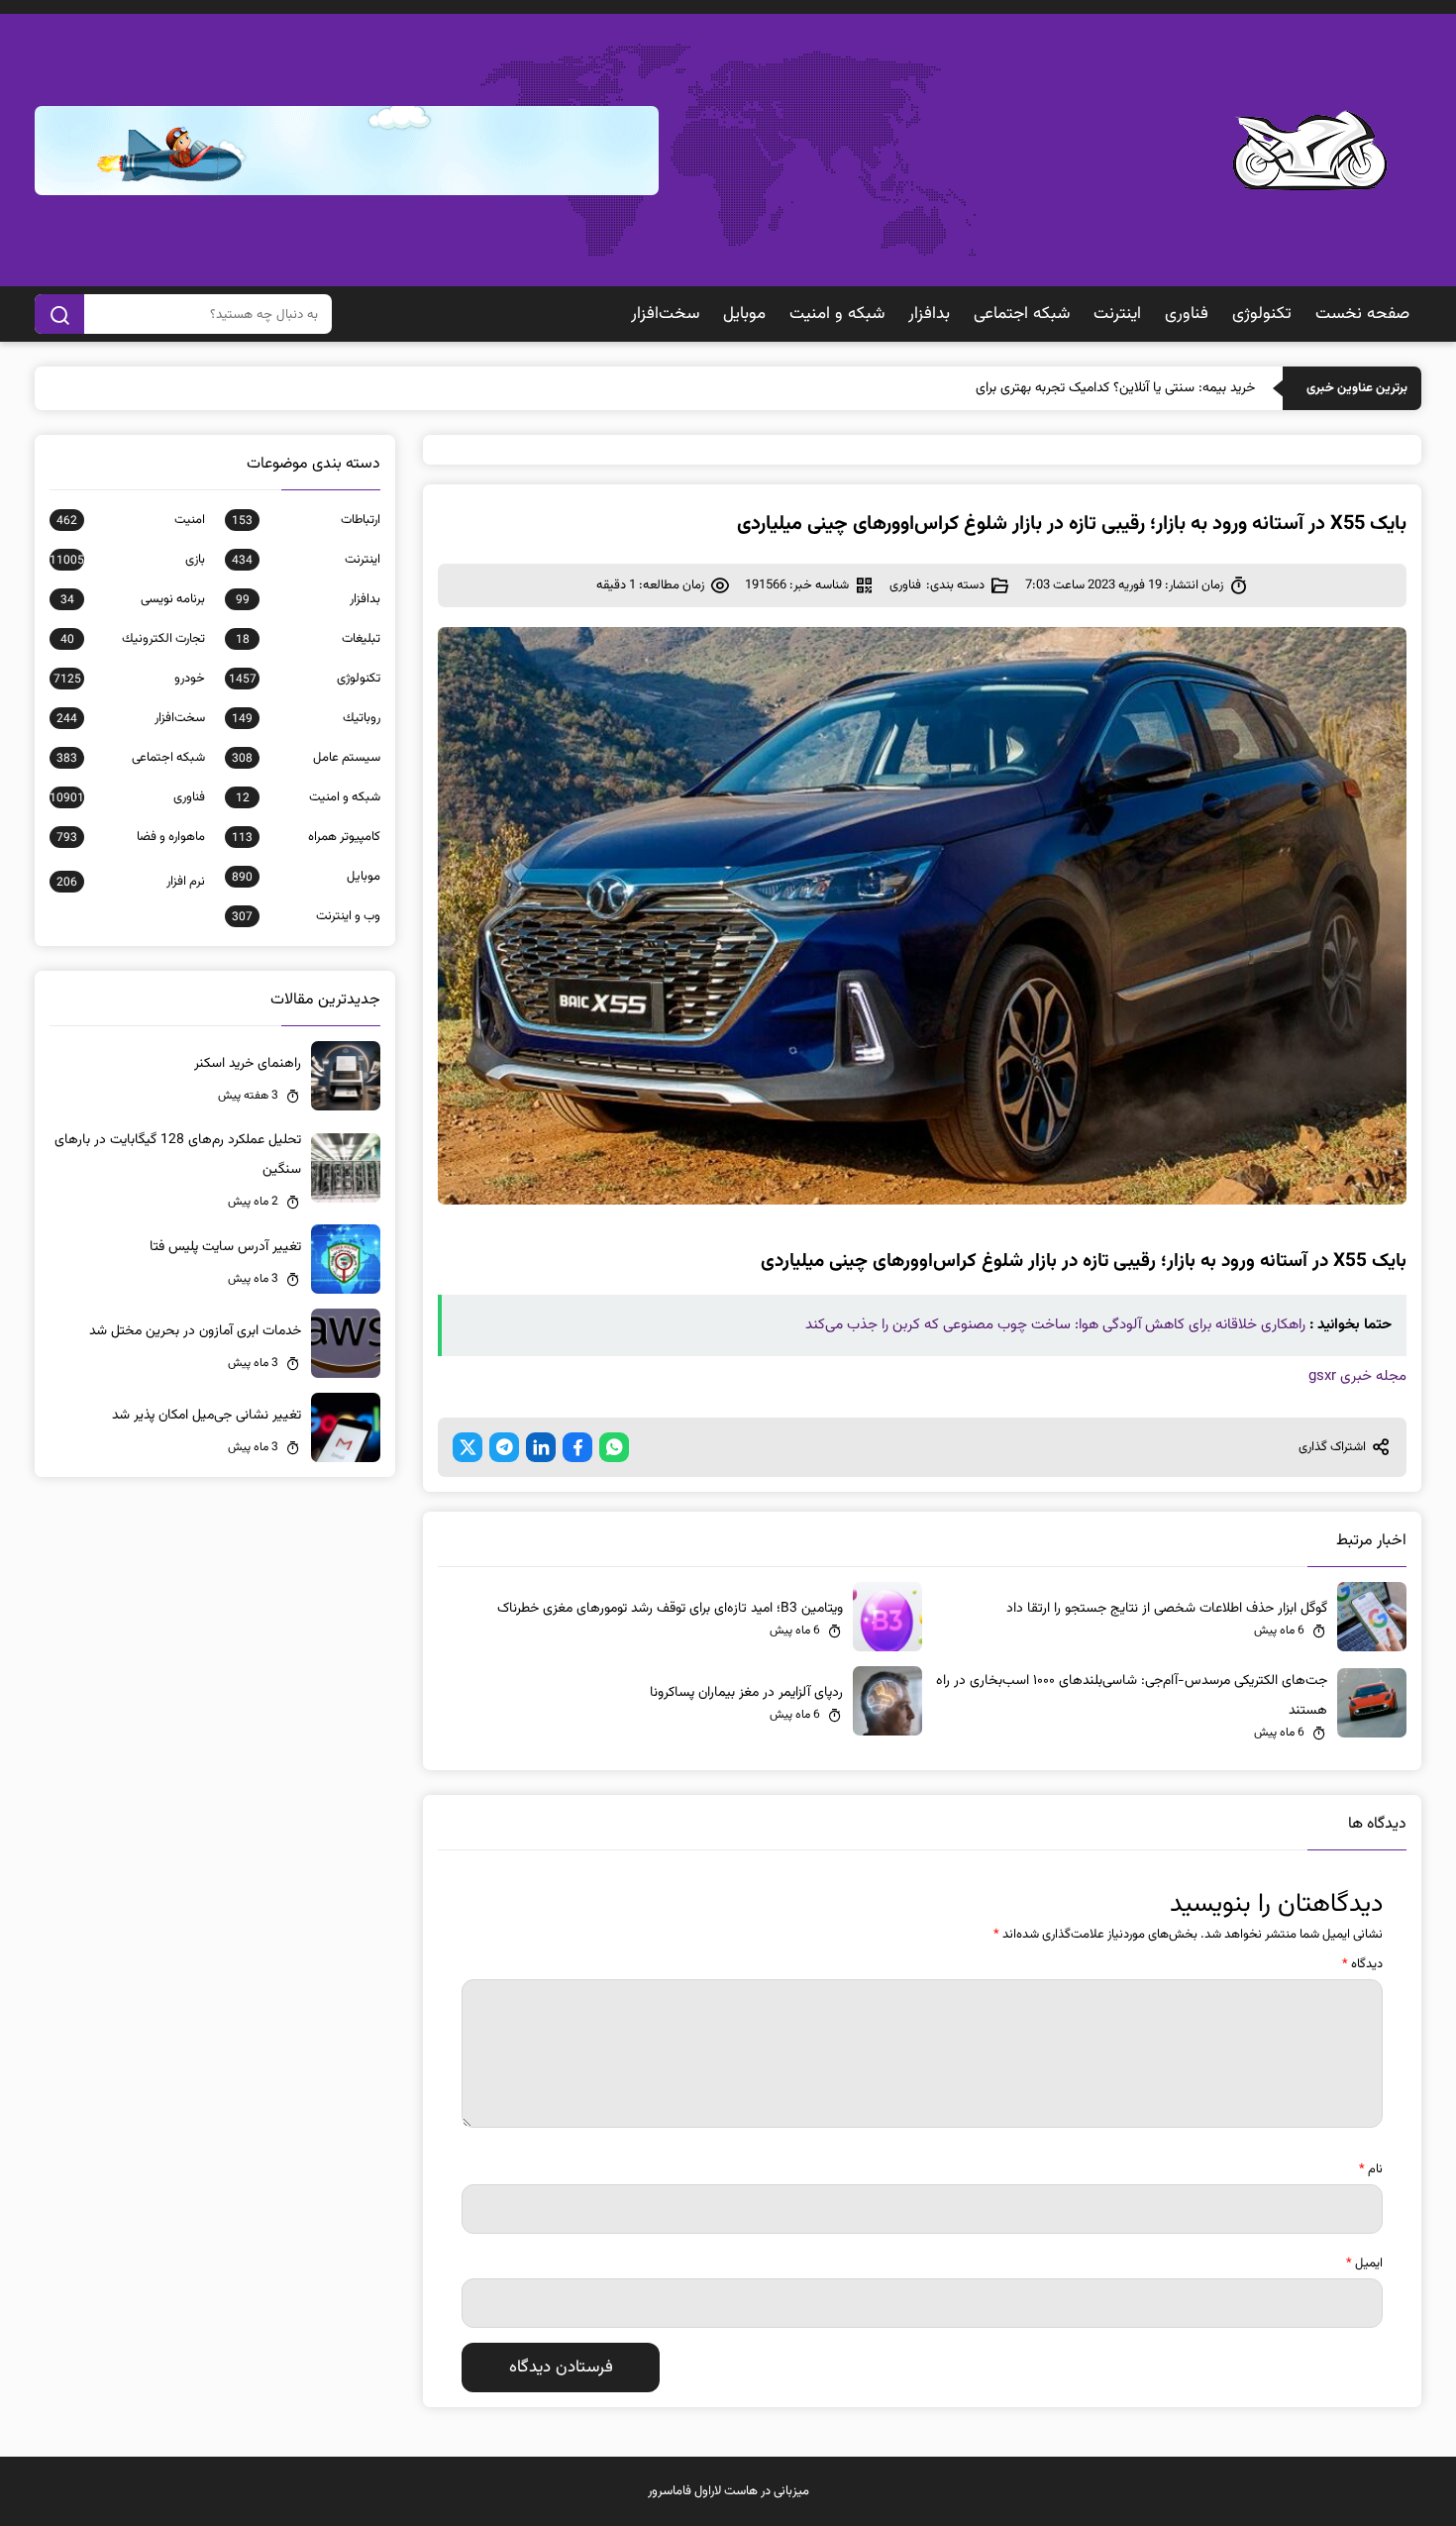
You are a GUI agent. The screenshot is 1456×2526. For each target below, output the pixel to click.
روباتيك (306, 718)
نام (1371, 2169)
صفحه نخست (1362, 314)
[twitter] (468, 1447)
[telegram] (504, 1447)
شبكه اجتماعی (1022, 314)
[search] (59, 314)
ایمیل (1364, 2263)
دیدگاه (1362, 1964)
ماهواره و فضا (131, 837)
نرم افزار (131, 882)
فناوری (1187, 314)
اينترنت (1117, 314)
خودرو (129, 679)
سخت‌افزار (665, 314)
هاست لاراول (726, 2491)
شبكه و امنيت (837, 314)
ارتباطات (306, 520)
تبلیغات (308, 639)
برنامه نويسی (133, 599)
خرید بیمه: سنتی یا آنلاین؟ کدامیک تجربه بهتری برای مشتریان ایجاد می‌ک (1058, 388)
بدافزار (929, 314)
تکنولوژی (1262, 314)
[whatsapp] (614, 1447)
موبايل (744, 314)
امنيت (131, 520)
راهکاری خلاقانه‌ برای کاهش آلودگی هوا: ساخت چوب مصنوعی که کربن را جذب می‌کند (1055, 1325)
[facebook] (577, 1447)
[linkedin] (541, 1447)
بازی (127, 560)
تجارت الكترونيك (133, 639)
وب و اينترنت (306, 916)
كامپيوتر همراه (306, 837)
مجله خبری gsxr (1357, 1376)
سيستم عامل (306, 758)
